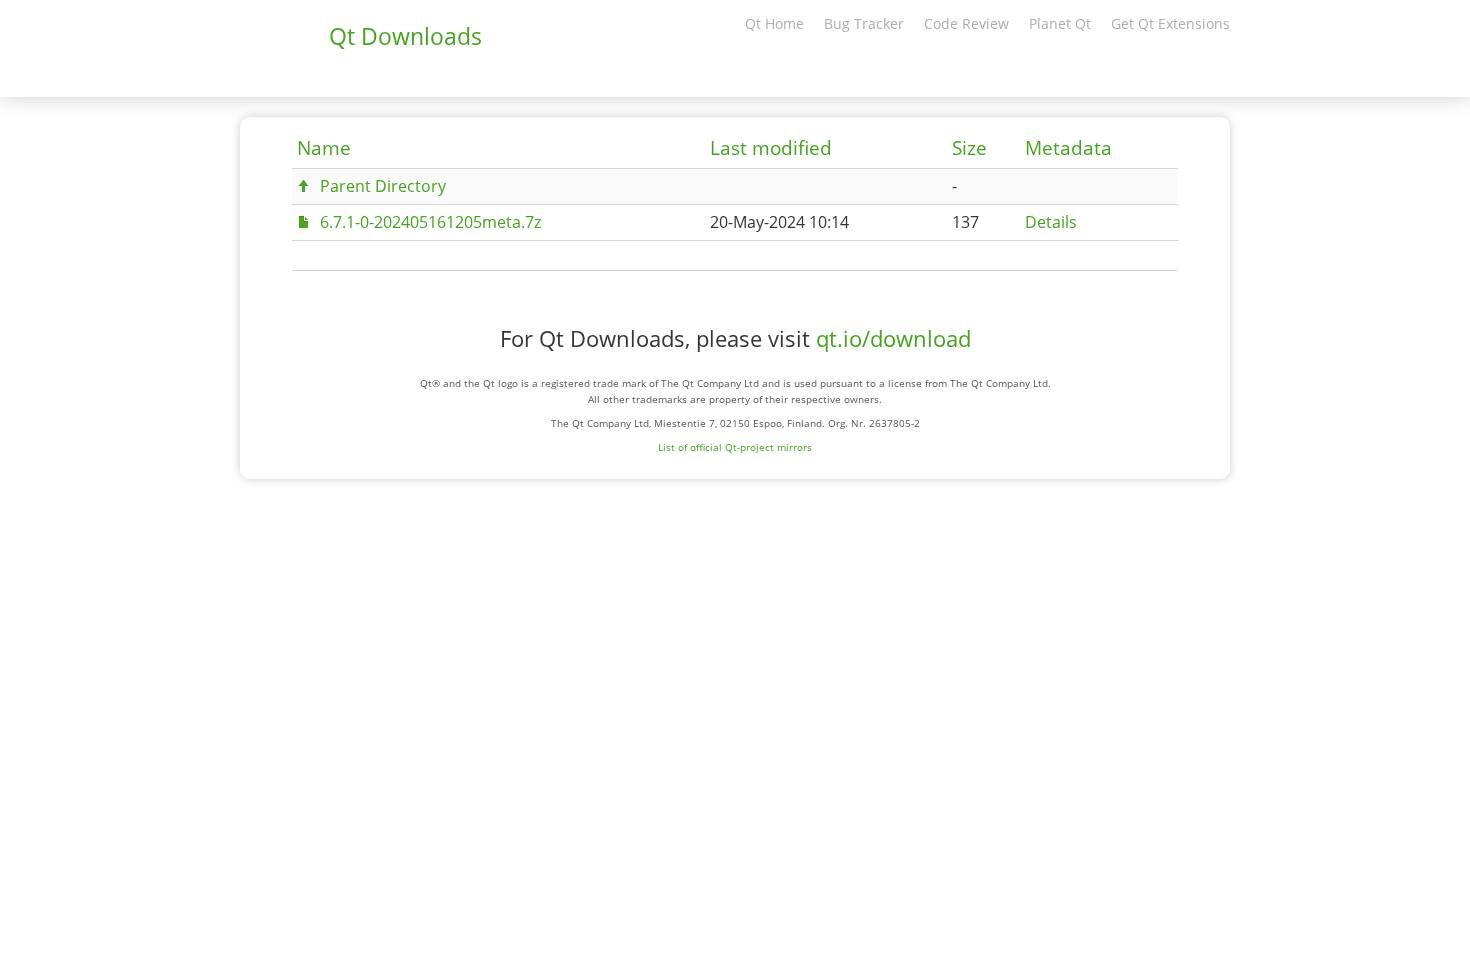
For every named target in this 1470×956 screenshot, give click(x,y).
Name (324, 148)
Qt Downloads (405, 36)
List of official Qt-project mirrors (735, 447)
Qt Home (774, 23)
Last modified (771, 148)
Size (969, 148)
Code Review (966, 23)
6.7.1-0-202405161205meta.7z (430, 222)
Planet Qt (1060, 23)
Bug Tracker (864, 23)
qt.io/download (893, 338)
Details (1051, 222)
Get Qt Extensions (1170, 23)
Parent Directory (383, 186)
